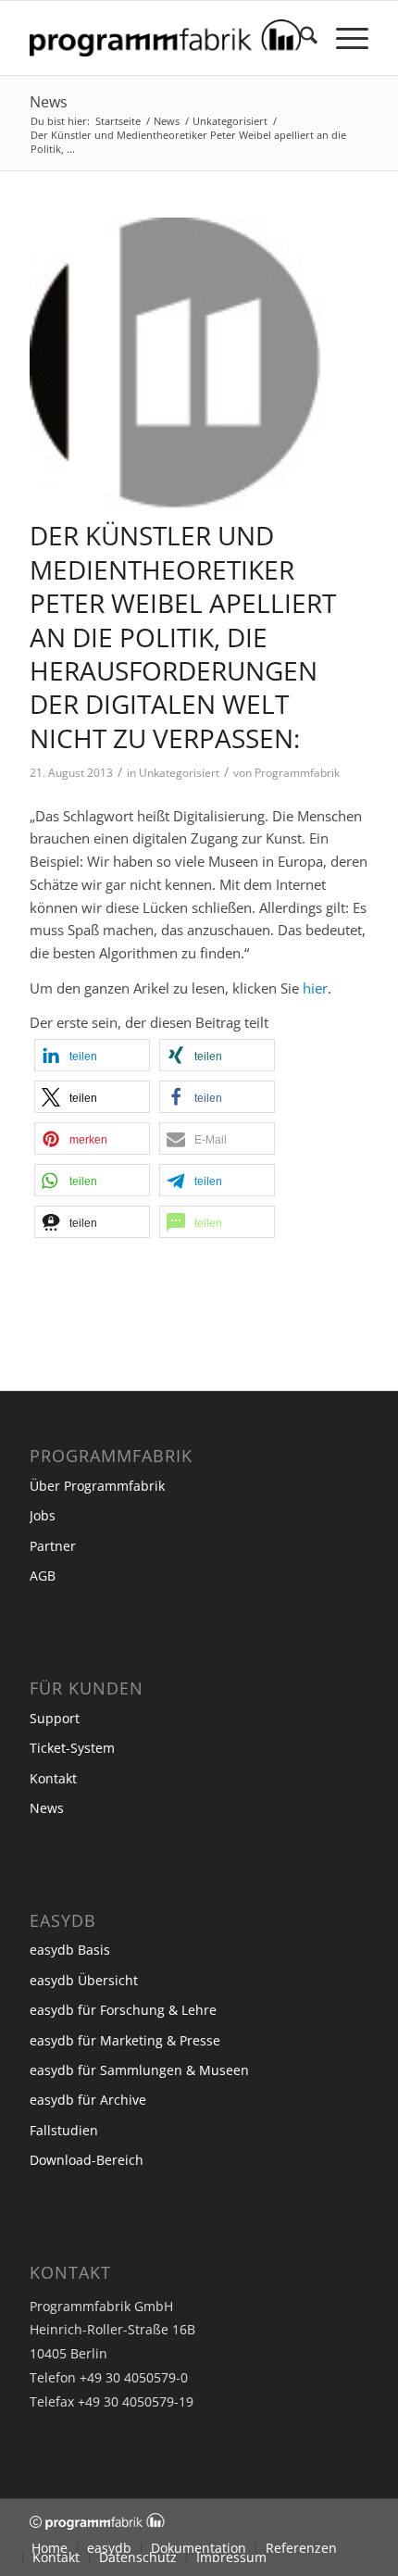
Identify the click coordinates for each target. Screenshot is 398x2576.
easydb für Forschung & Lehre (123, 2010)
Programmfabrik (297, 773)
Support (55, 1718)
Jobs (43, 1515)
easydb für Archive (88, 2100)
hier (315, 988)
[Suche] (299, 38)
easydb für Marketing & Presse (125, 2040)
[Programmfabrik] (165, 38)
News (49, 102)
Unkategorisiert (179, 773)
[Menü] (343, 38)
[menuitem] (299, 38)
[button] (92, 1055)
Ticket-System (72, 1748)
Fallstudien (64, 2130)
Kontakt (53, 1778)
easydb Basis (70, 1950)
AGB (43, 1576)
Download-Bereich (87, 2160)
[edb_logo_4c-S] (176, 364)
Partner (53, 1546)
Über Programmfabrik (97, 1486)
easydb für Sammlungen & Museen (139, 2070)
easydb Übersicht (84, 1980)
